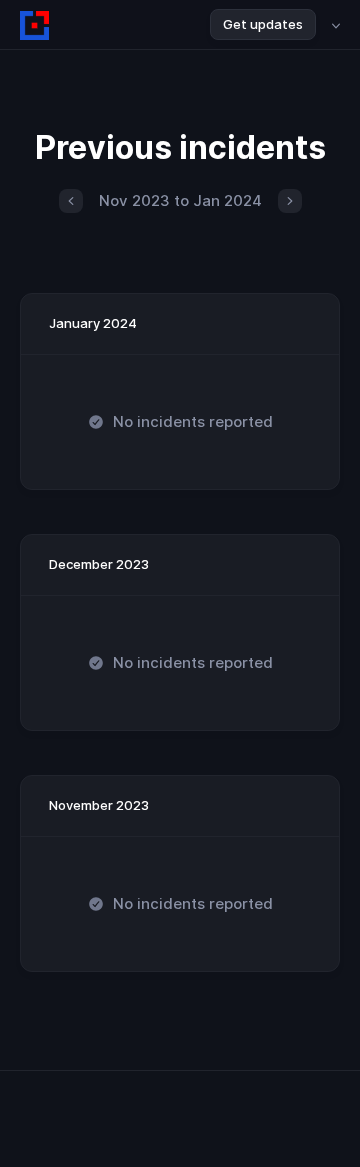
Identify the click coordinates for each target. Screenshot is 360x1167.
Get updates (263, 24)
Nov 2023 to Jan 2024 (180, 200)
